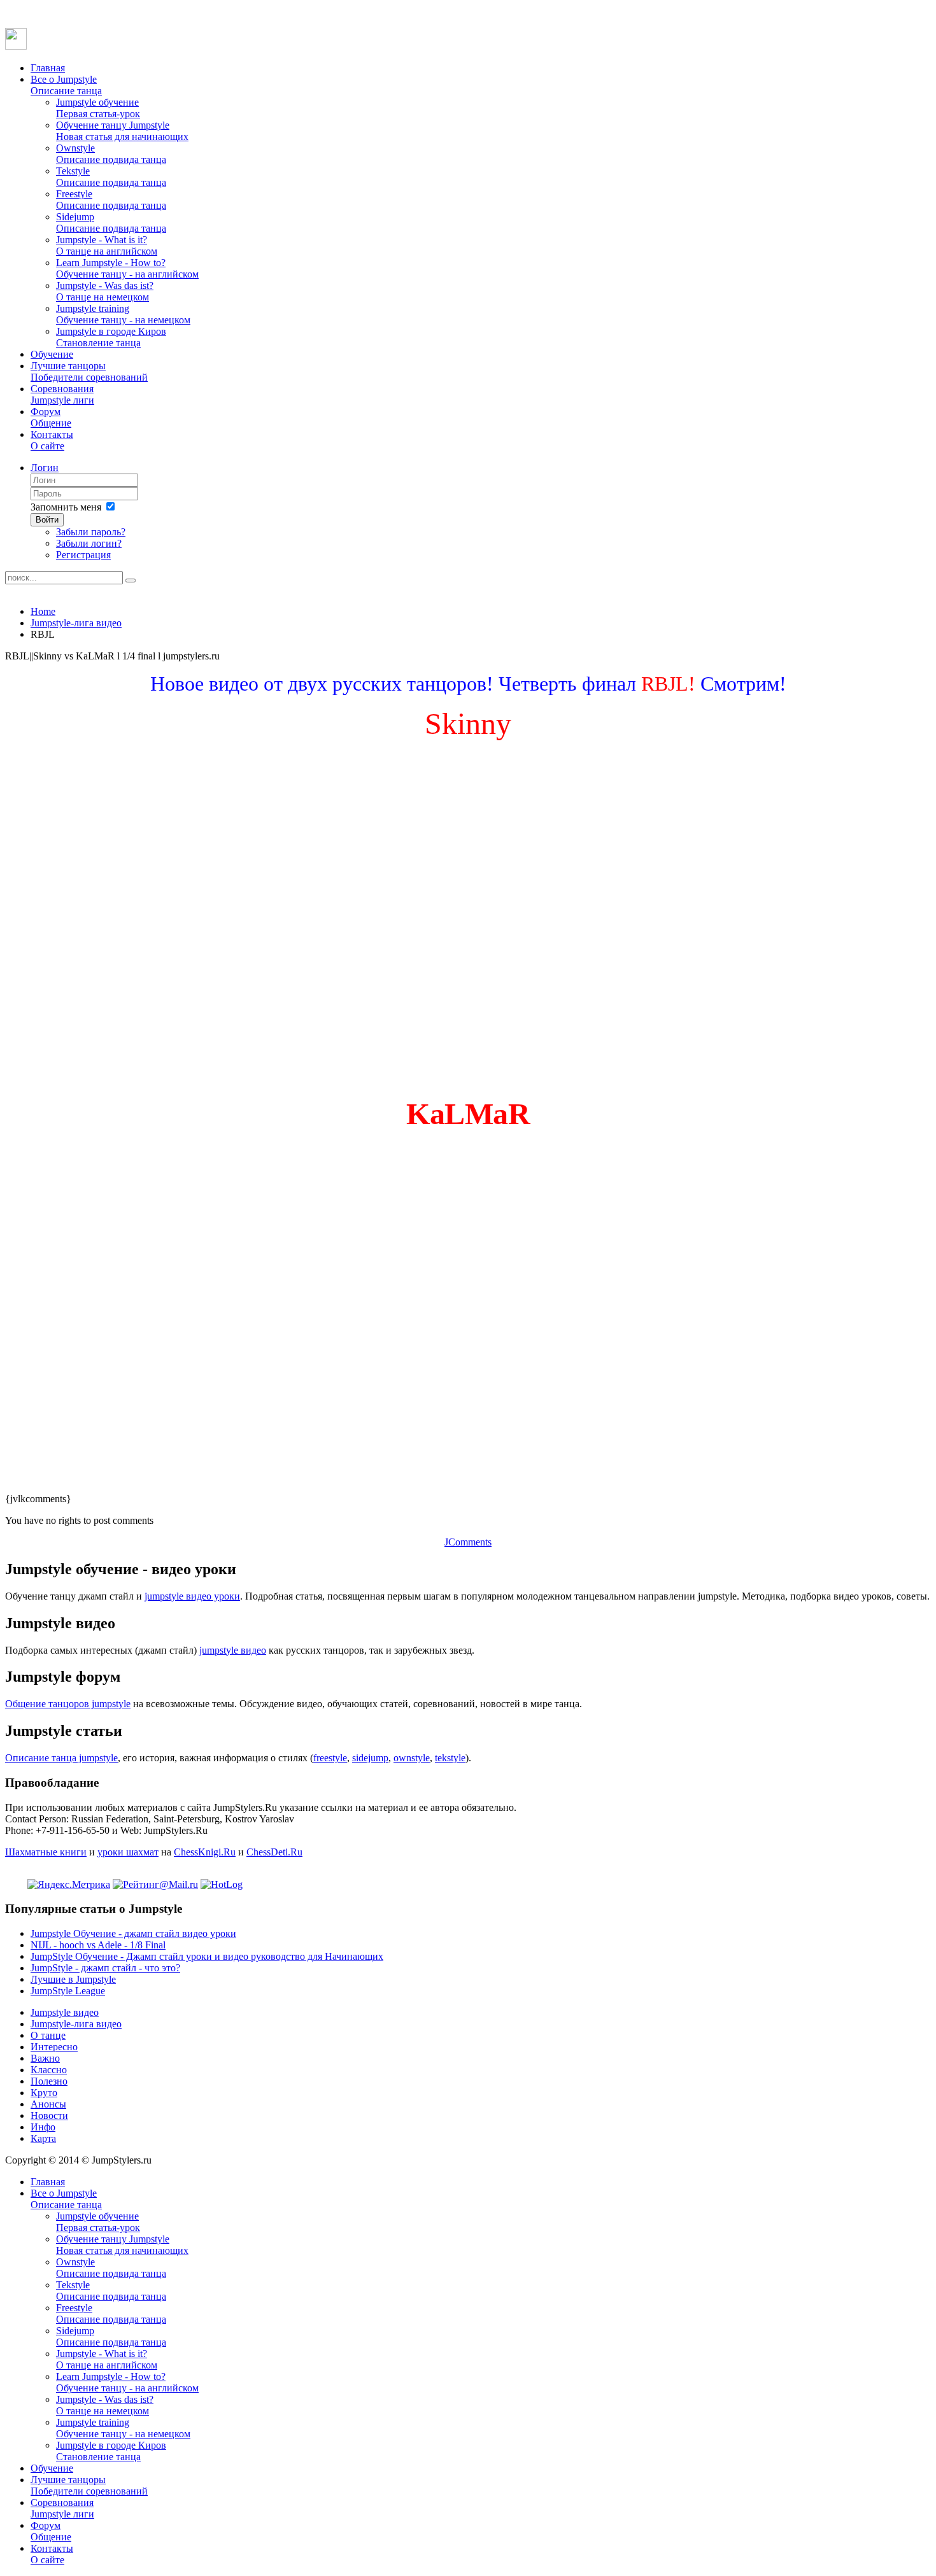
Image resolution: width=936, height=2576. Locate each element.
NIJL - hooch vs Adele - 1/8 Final (98, 1945)
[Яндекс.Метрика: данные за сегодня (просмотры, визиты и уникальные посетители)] (69, 1885)
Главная (48, 68)
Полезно (49, 2081)
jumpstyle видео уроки (192, 1596)
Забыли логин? (89, 543)
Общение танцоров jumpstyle (68, 1704)
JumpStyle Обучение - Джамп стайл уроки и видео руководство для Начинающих (207, 1956)
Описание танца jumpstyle (61, 1758)
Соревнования (62, 394)
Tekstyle (111, 177)
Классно (49, 2070)
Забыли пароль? (91, 532)
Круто (44, 2093)
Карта (43, 2138)
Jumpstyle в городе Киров (111, 337)
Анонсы (48, 2104)
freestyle (330, 1758)
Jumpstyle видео (65, 2012)
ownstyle (412, 1758)
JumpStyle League (68, 1991)
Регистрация (83, 555)
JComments (468, 1542)
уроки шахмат (128, 1852)
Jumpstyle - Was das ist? (105, 291)
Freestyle (111, 200)
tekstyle (450, 1758)
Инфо (43, 2127)
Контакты (52, 440)
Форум (51, 417)
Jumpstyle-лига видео (76, 623)
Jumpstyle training (123, 314)
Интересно (54, 2047)
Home (43, 611)
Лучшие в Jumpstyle (73, 1979)
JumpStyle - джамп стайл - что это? (105, 1968)
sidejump (370, 1758)
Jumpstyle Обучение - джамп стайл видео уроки (133, 1933)
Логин (45, 468)
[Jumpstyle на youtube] (16, 46)
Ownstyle (111, 154)
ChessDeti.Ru (274, 1852)
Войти (47, 520)
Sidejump (111, 222)
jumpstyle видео (233, 1650)
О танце (48, 2035)
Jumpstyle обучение (98, 108)
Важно (45, 2058)
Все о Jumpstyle (66, 85)
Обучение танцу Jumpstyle (122, 131)
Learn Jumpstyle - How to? (127, 268)
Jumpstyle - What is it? (107, 245)
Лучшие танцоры (89, 371)
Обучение (52, 354)
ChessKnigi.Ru (205, 1852)
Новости (49, 2115)
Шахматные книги (46, 1852)
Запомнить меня (66, 507)
